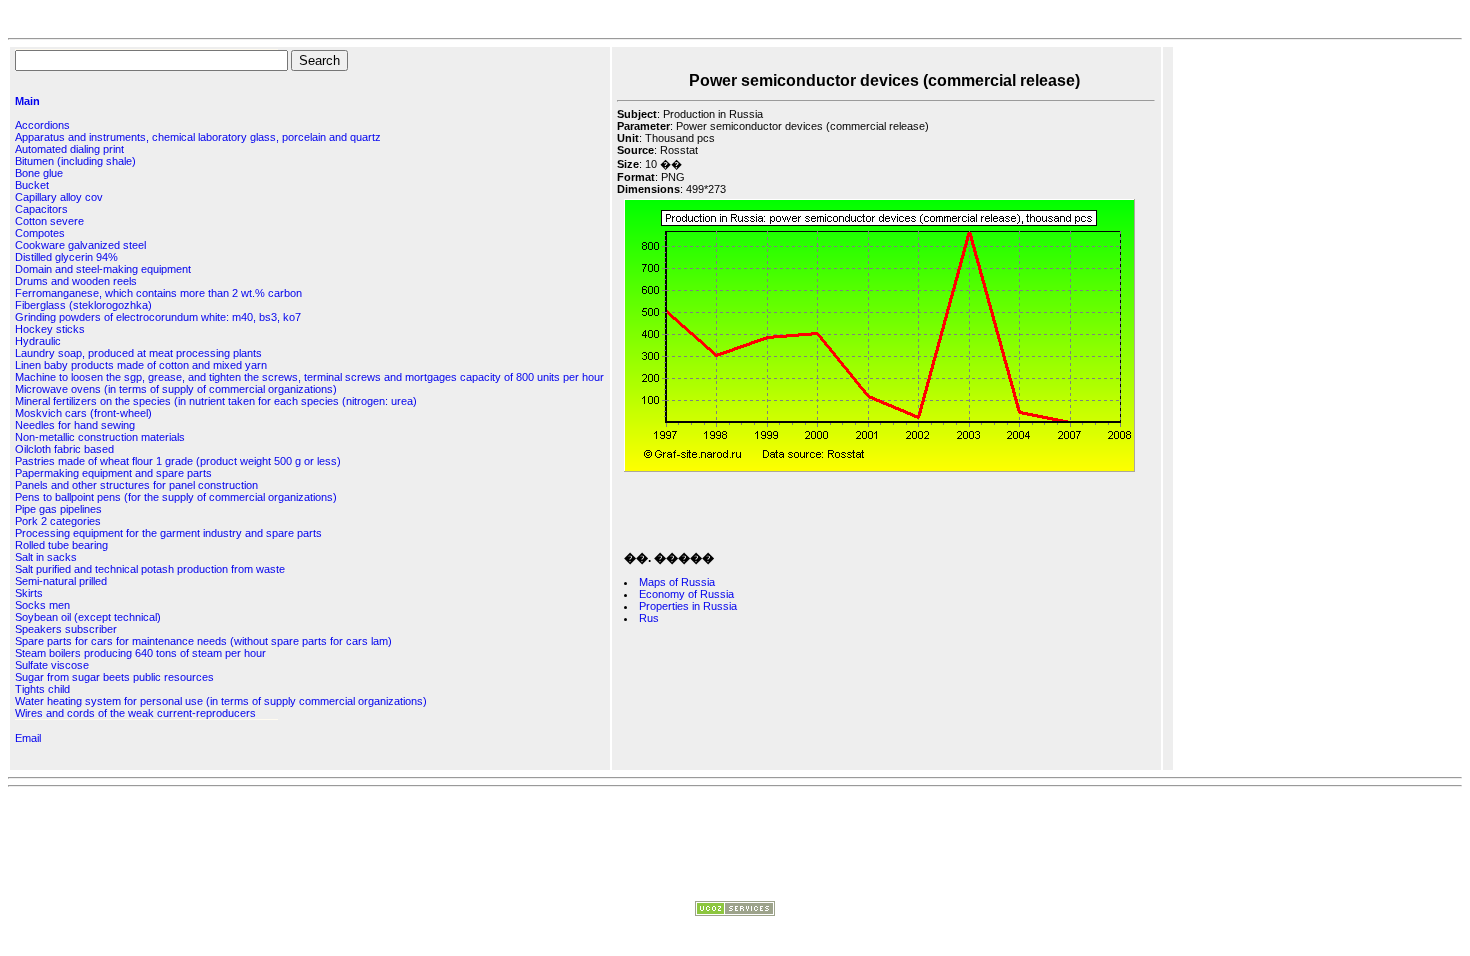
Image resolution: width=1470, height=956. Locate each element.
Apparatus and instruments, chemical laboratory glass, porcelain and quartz (198, 137)
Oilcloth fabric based (64, 449)
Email (28, 738)
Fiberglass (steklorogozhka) (83, 305)
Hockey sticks (50, 329)
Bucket (32, 185)
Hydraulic (38, 341)
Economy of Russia (686, 594)
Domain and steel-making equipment (103, 269)
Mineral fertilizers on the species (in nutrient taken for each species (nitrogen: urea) (216, 401)
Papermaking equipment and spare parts (113, 473)
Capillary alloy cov (59, 197)
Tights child (42, 689)
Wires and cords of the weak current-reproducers (135, 713)
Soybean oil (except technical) (88, 617)
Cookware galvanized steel (80, 245)
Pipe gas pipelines (58, 509)
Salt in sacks (46, 557)
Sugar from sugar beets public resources (114, 677)
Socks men (42, 605)
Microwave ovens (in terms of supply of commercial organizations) (176, 389)
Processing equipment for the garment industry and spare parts (168, 533)
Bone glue (39, 173)
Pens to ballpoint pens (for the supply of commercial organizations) (176, 497)
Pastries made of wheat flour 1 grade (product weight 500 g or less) (178, 461)
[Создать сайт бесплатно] (735, 912)
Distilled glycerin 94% (66, 257)
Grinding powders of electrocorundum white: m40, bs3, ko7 (158, 317)
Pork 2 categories (58, 521)
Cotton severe (49, 221)
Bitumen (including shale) (75, 161)
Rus (649, 618)
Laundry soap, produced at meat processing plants (138, 353)
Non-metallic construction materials (100, 437)
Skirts (29, 593)
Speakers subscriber (66, 629)
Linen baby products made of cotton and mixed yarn (141, 365)
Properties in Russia (688, 606)
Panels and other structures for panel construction (136, 485)
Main (27, 101)
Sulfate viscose (52, 665)
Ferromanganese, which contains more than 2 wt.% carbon (158, 293)
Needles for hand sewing (75, 425)
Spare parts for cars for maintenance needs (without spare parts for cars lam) (203, 641)
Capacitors (41, 209)
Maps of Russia (677, 582)
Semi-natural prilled (61, 581)
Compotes (40, 233)
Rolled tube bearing (61, 545)
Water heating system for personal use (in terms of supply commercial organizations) (221, 701)
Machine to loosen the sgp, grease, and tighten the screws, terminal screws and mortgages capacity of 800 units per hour (309, 377)
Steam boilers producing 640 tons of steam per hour (140, 653)
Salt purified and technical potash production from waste (150, 569)
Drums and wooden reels (76, 281)
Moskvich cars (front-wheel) (83, 413)
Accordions (42, 125)
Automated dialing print (69, 149)
